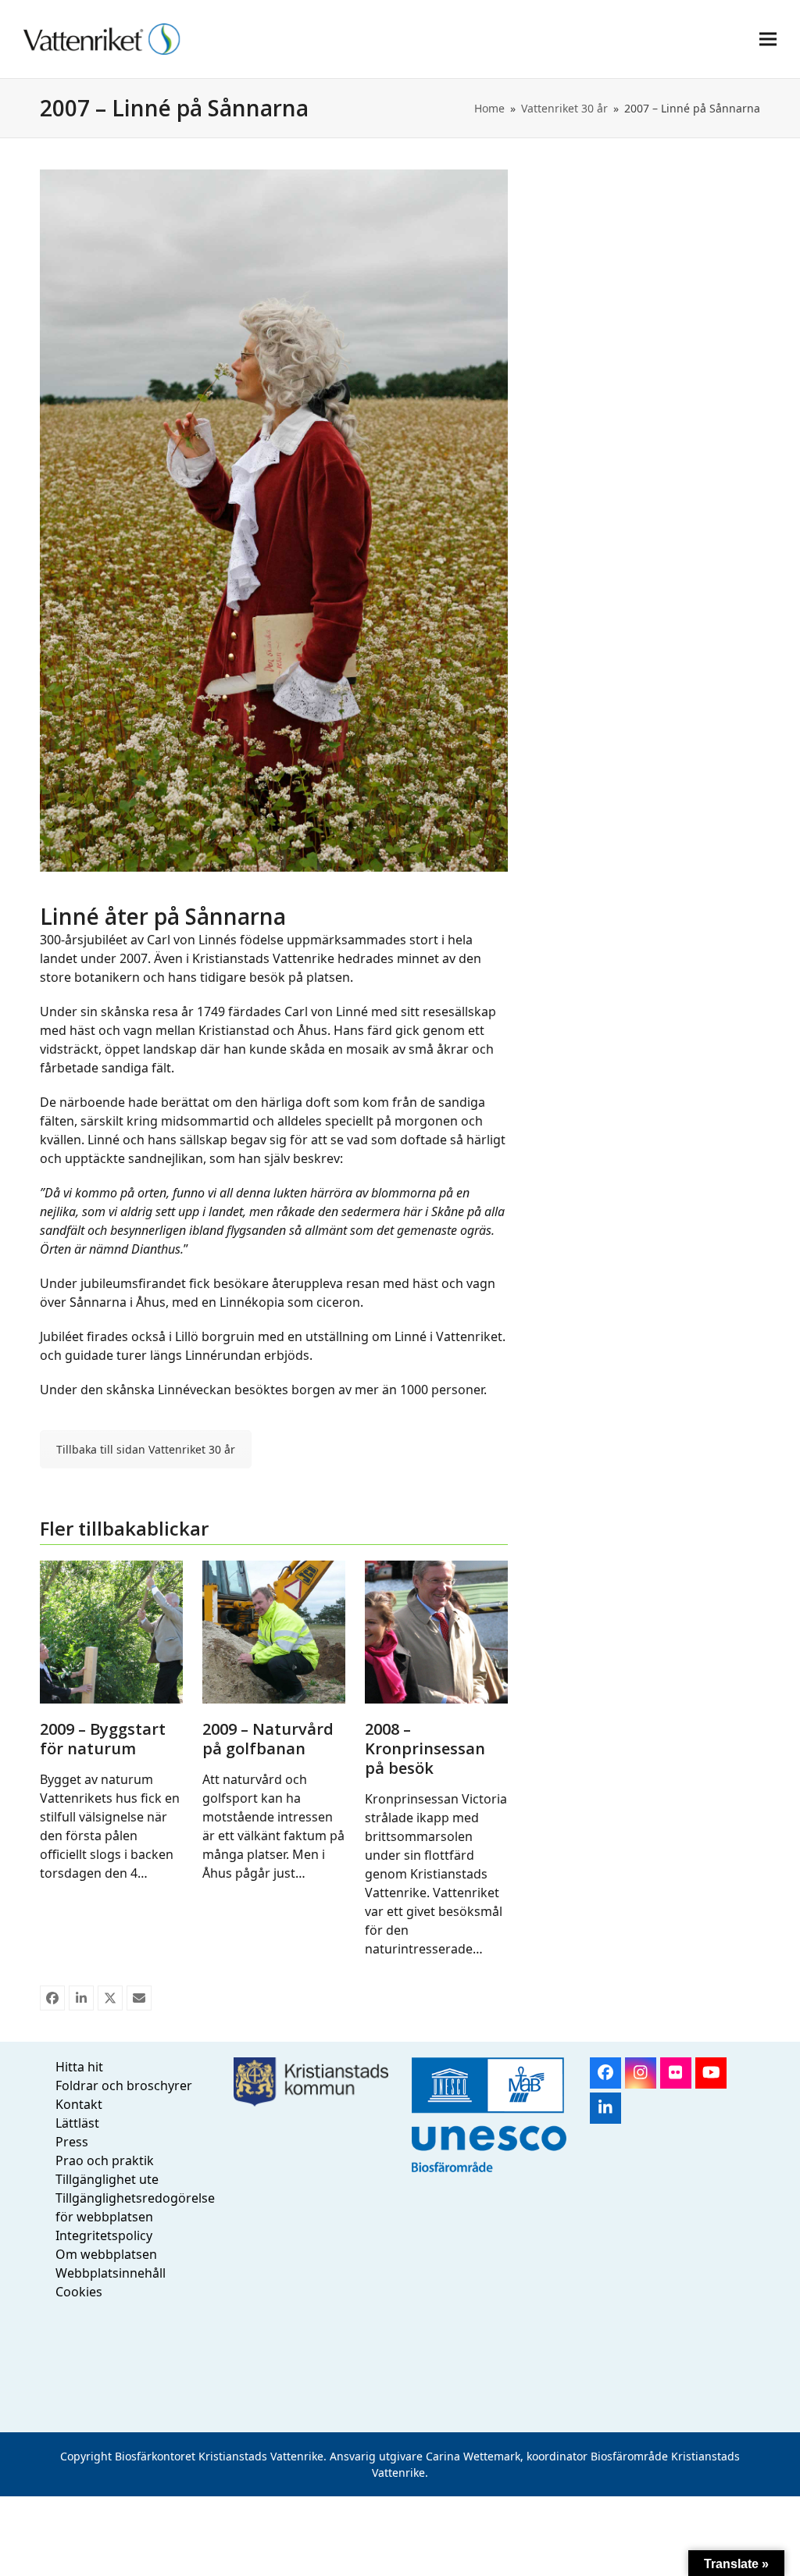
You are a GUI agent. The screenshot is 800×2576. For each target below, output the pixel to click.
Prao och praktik (105, 2160)
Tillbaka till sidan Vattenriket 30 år (146, 1449)
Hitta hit (79, 2067)
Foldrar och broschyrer (124, 2085)
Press (72, 2142)
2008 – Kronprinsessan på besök (425, 1748)
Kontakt (79, 2104)
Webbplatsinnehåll (111, 2273)
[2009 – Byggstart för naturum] (111, 1630)
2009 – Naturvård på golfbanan (268, 1739)
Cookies (79, 2292)
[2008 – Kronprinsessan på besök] (436, 1630)
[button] (768, 39)
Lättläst (77, 2123)
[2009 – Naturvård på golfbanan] (274, 1630)
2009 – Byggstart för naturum (103, 1739)
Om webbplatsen (106, 2254)
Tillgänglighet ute (107, 2179)
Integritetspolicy (104, 2235)
